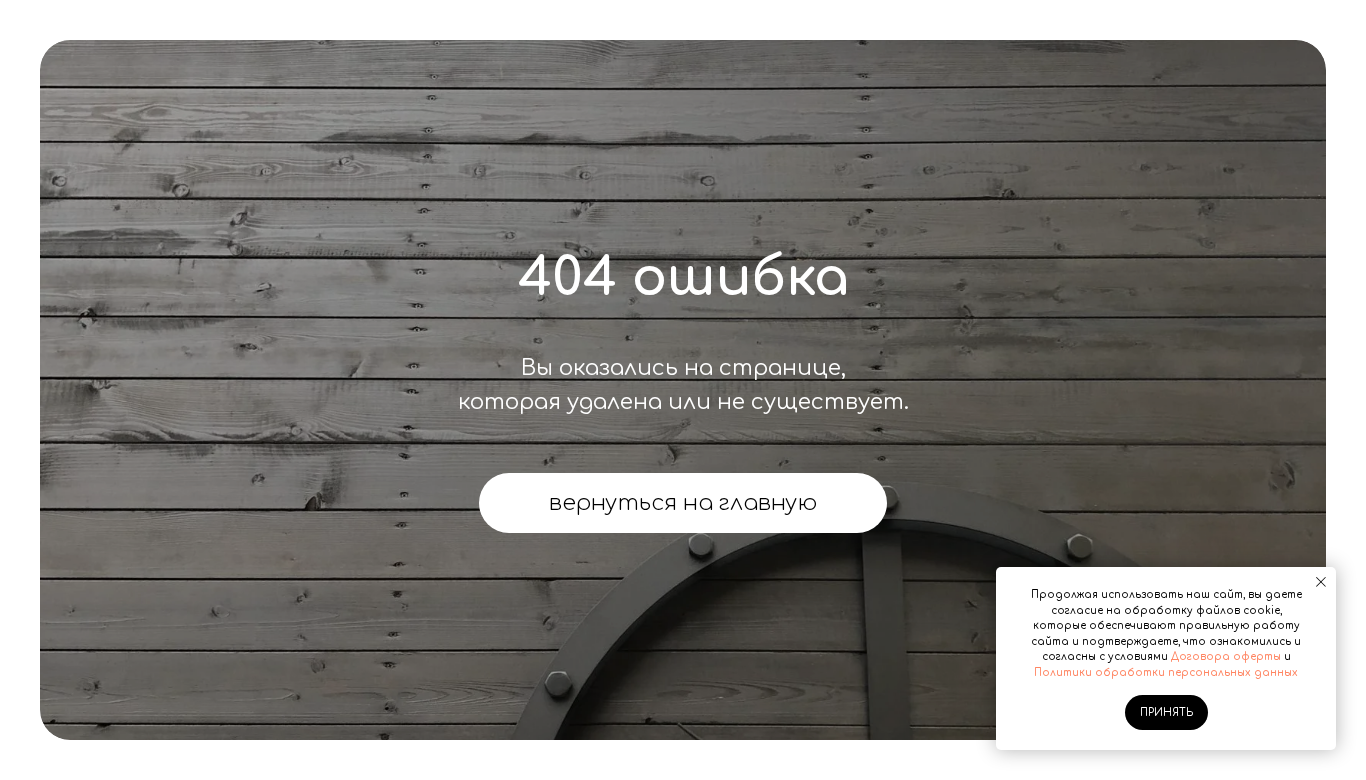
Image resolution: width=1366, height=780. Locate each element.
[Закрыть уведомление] (1321, 582)
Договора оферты (1226, 656)
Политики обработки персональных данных (1166, 672)
